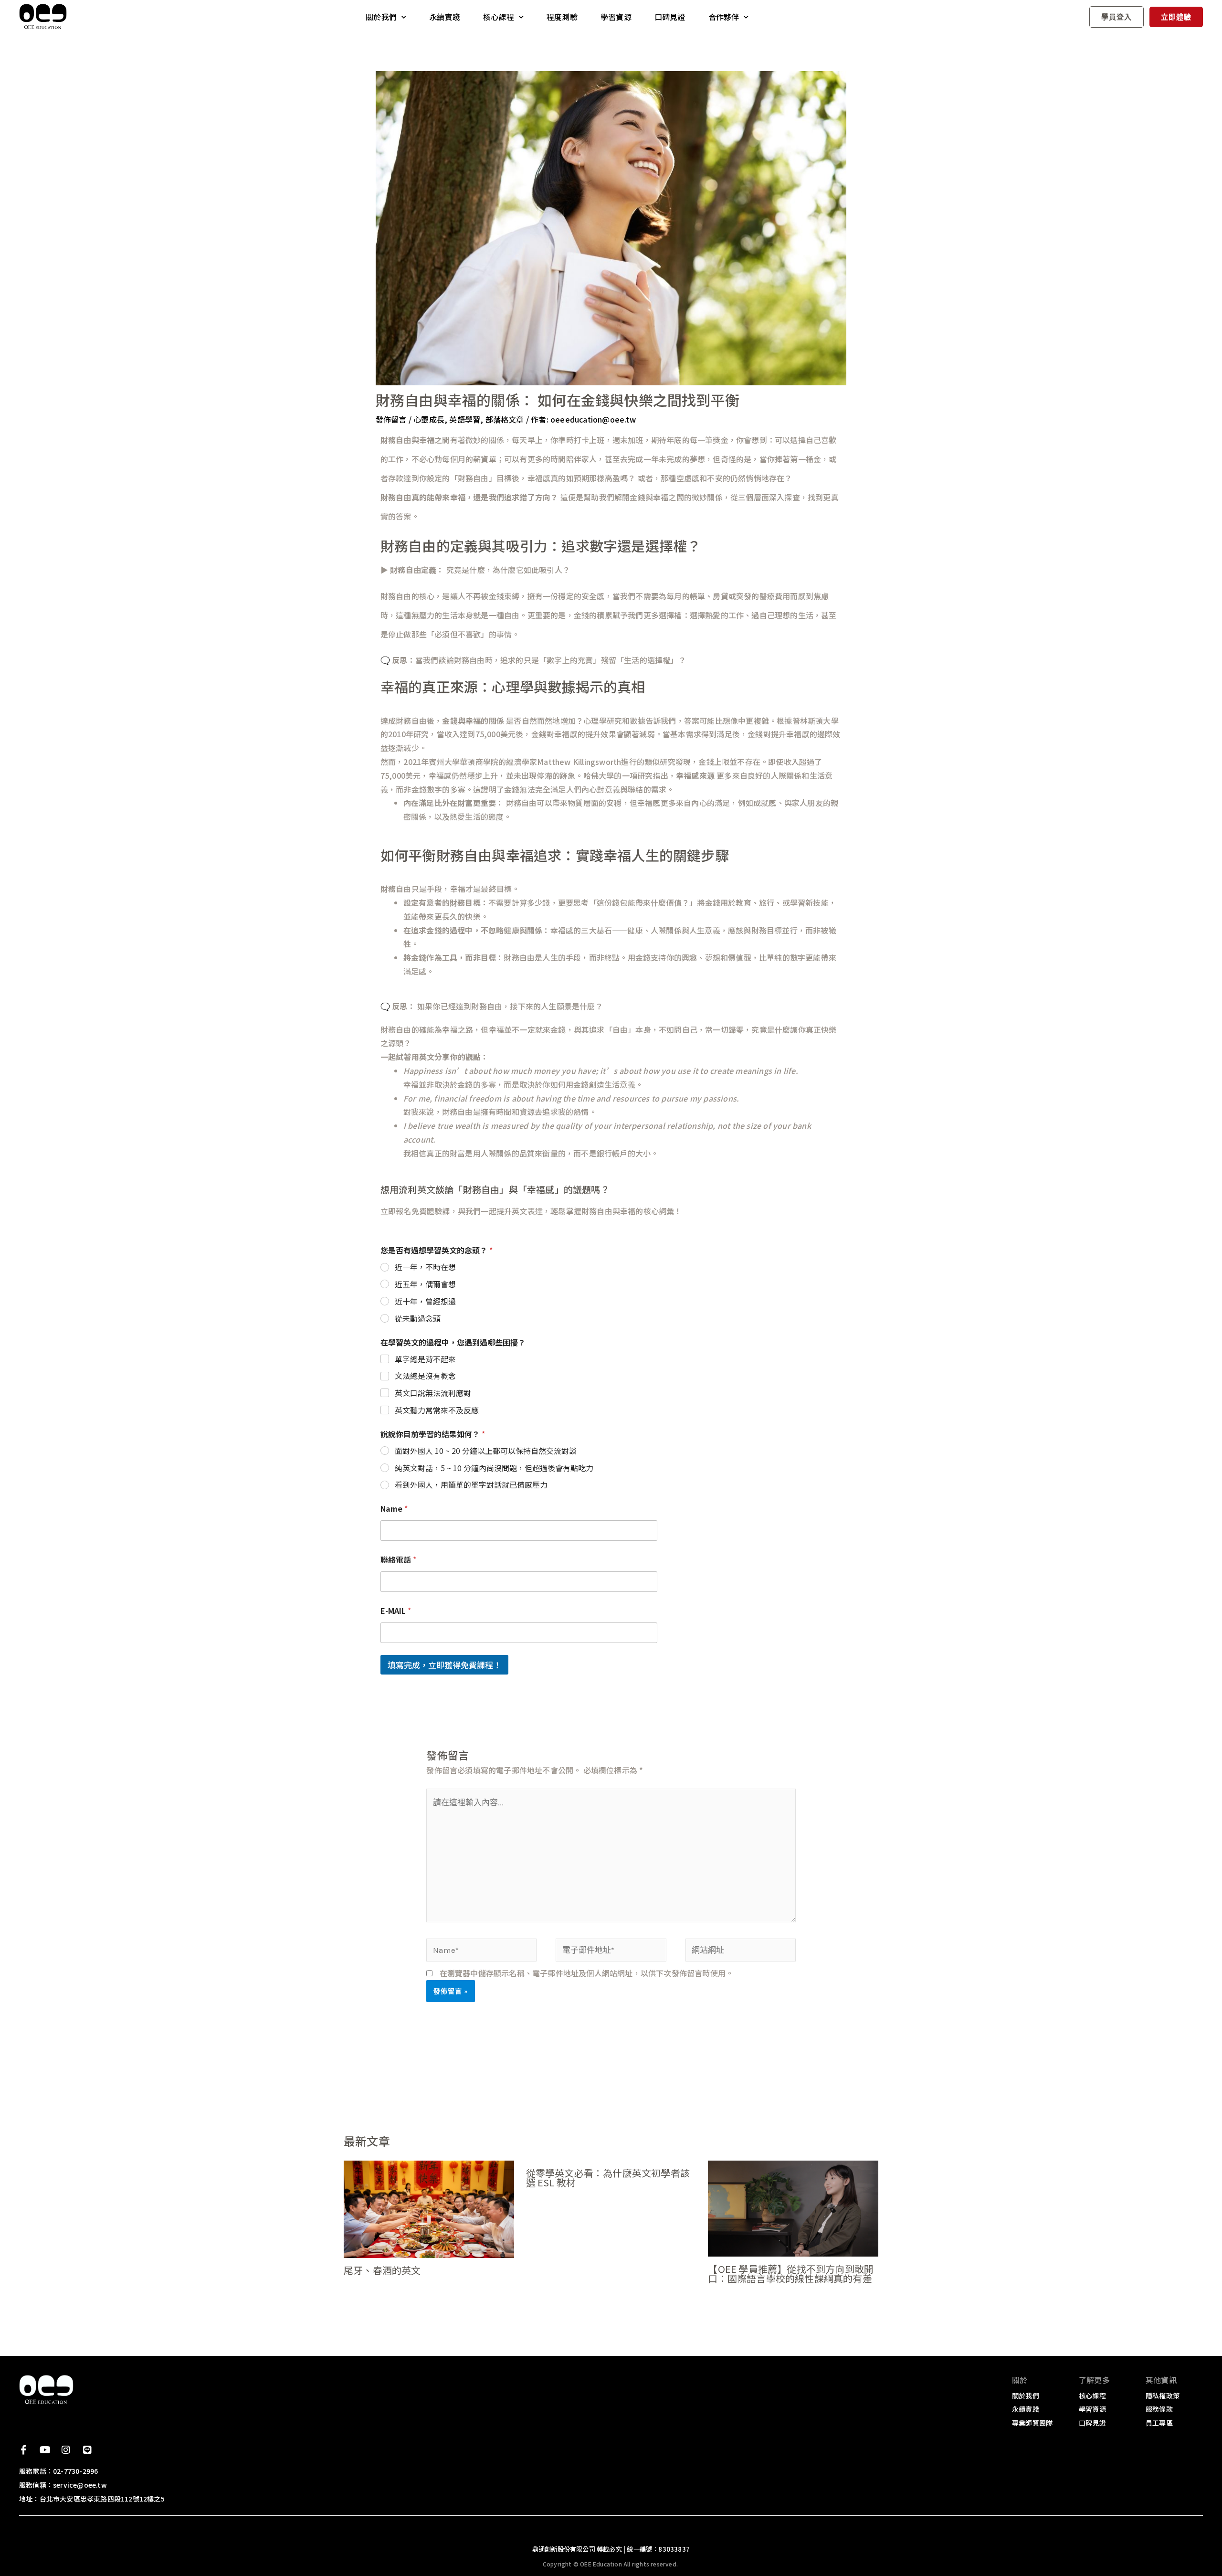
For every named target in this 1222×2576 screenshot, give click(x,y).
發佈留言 (391, 419)
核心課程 (499, 17)
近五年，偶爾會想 (425, 1284)
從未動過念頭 (418, 1319)
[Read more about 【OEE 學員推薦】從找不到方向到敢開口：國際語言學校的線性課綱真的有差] (793, 2207)
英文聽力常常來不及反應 (437, 1410)
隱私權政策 (1163, 2396)
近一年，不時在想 (425, 1267)
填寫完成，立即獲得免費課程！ (444, 1665)
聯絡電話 (398, 1560)
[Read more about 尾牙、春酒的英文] (429, 2208)
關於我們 (381, 17)
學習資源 (616, 17)
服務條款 (1159, 2409)
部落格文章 (505, 419)
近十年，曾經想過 (425, 1301)
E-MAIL (396, 1611)
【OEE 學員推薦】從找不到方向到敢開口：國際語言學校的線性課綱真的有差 (791, 2274)
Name (394, 1509)
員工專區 (1159, 2423)
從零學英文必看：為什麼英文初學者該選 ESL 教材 (608, 2178)
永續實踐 (445, 17)
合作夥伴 (724, 17)
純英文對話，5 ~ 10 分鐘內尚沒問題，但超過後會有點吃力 (494, 1468)
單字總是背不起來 (425, 1359)
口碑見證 (670, 17)
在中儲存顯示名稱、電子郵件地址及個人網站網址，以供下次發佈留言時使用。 (587, 1973)
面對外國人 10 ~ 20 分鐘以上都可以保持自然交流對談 (486, 1451)
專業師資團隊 (1032, 2423)
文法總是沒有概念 (425, 1376)
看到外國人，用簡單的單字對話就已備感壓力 (471, 1485)
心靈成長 (429, 419)
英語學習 (465, 419)
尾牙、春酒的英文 (382, 2270)
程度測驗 (562, 17)
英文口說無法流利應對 (433, 1393)
